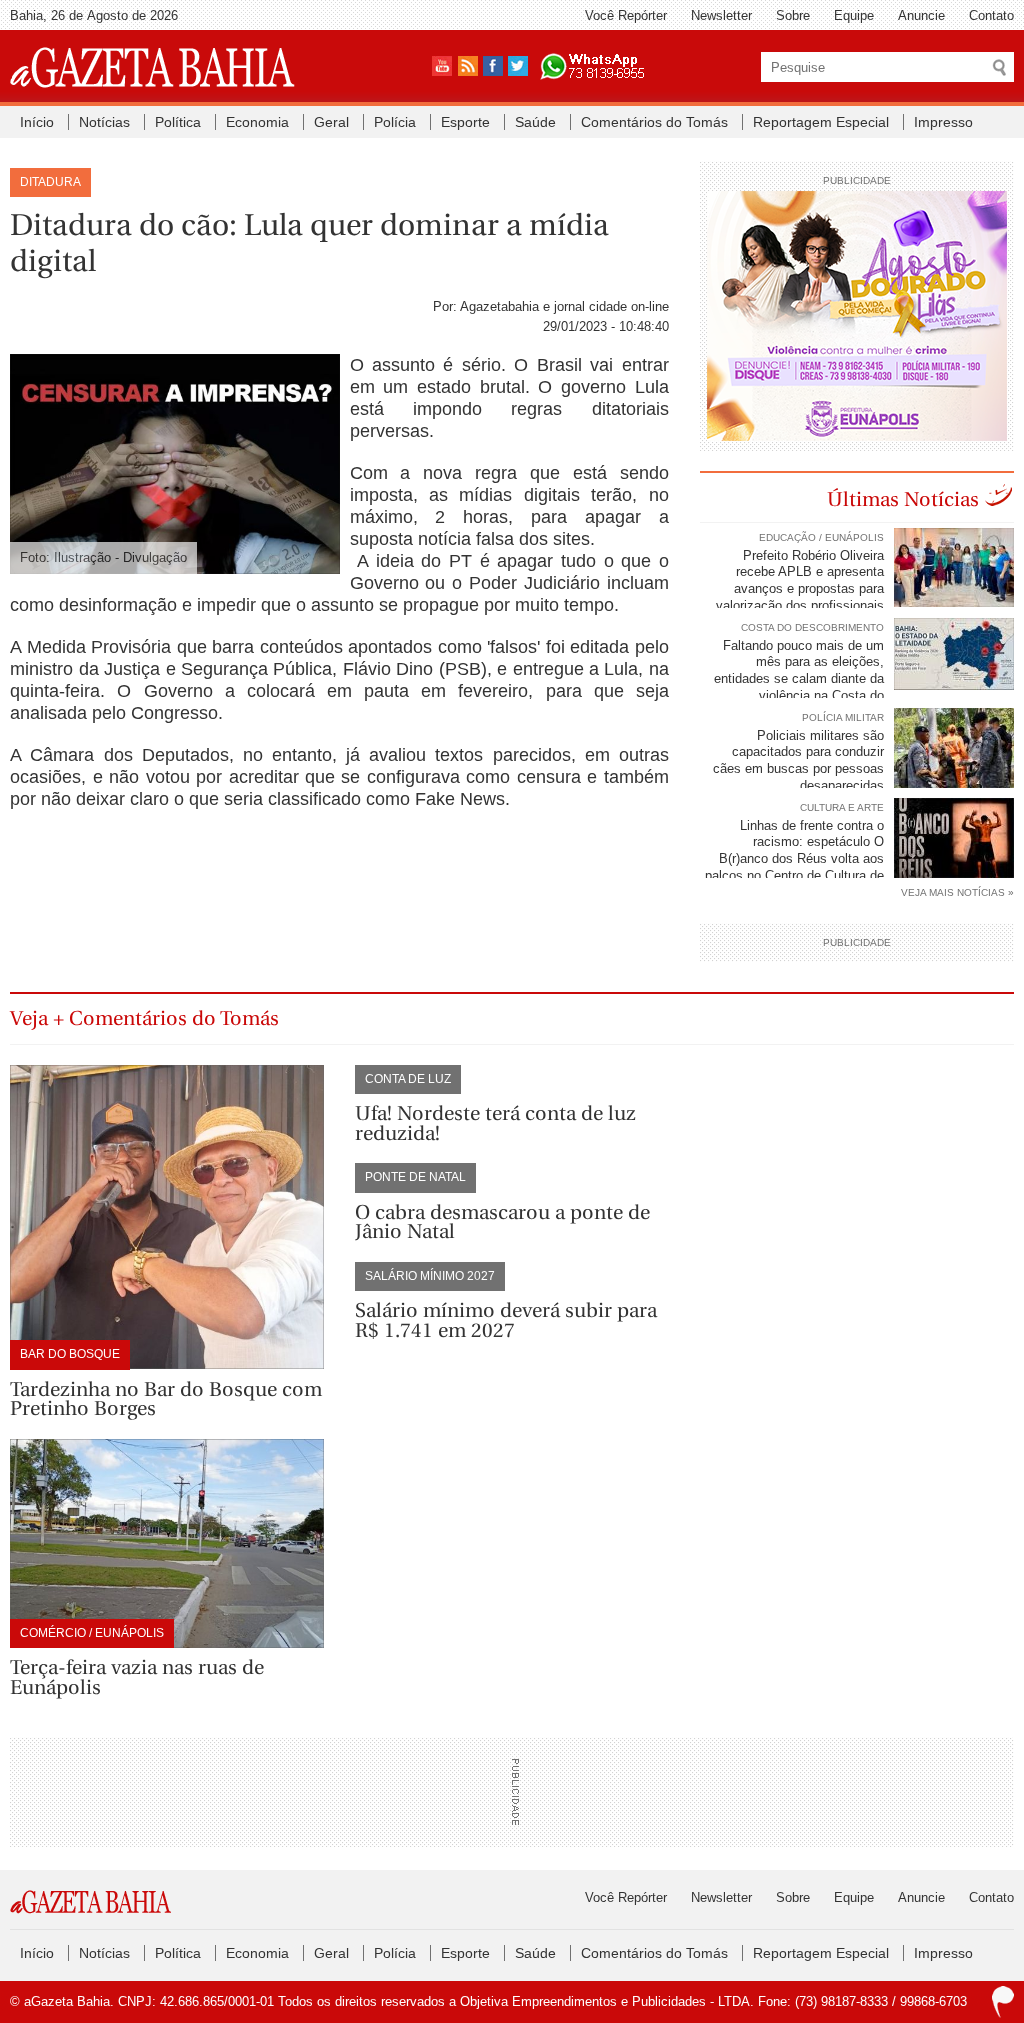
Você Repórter (626, 15)
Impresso (943, 122)
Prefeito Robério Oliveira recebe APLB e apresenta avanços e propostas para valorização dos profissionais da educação (865, 589)
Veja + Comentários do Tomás (144, 1018)
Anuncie (921, 15)
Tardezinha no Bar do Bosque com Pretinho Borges (166, 1399)
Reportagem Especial (821, 122)
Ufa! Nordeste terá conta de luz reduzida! (495, 1123)
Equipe (854, 15)
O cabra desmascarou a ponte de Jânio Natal (502, 1222)
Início (37, 122)
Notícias (104, 122)
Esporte (465, 122)
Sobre (793, 15)
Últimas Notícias (903, 499)
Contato (991, 15)
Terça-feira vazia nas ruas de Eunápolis (137, 1677)
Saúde (535, 122)
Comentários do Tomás (654, 122)
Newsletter (721, 15)
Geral (331, 122)
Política (178, 122)
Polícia (395, 122)
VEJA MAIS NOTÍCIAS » (957, 892)
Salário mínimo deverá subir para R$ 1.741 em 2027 (506, 1320)
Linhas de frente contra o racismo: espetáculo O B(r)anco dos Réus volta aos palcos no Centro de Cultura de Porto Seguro (859, 859)
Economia (257, 122)
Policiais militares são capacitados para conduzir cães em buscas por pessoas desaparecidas (798, 761)
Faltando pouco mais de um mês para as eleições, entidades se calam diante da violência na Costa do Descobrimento (864, 679)
